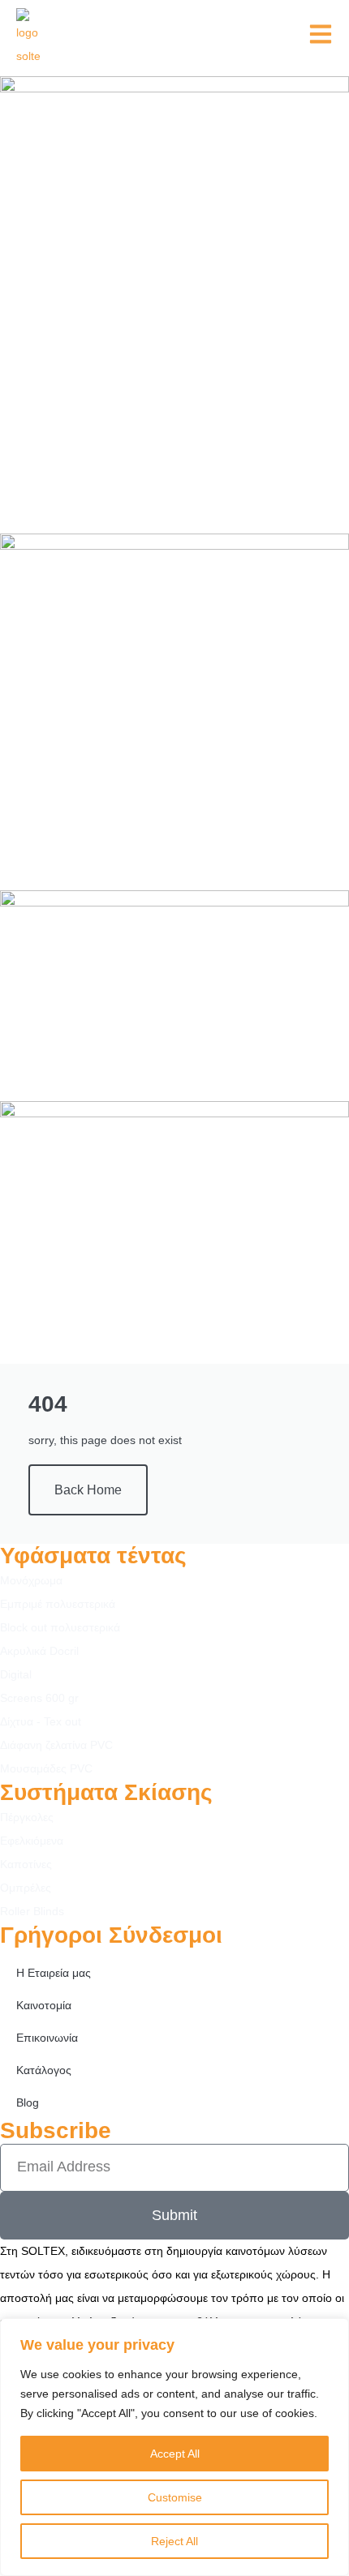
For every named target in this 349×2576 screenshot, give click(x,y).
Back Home (88, 1490)
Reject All (174, 2541)
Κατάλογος (44, 2070)
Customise (175, 2497)
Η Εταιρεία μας (54, 1973)
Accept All (175, 2454)
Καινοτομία (44, 2005)
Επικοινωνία (47, 2038)
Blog (28, 2102)
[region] (174, 2447)
